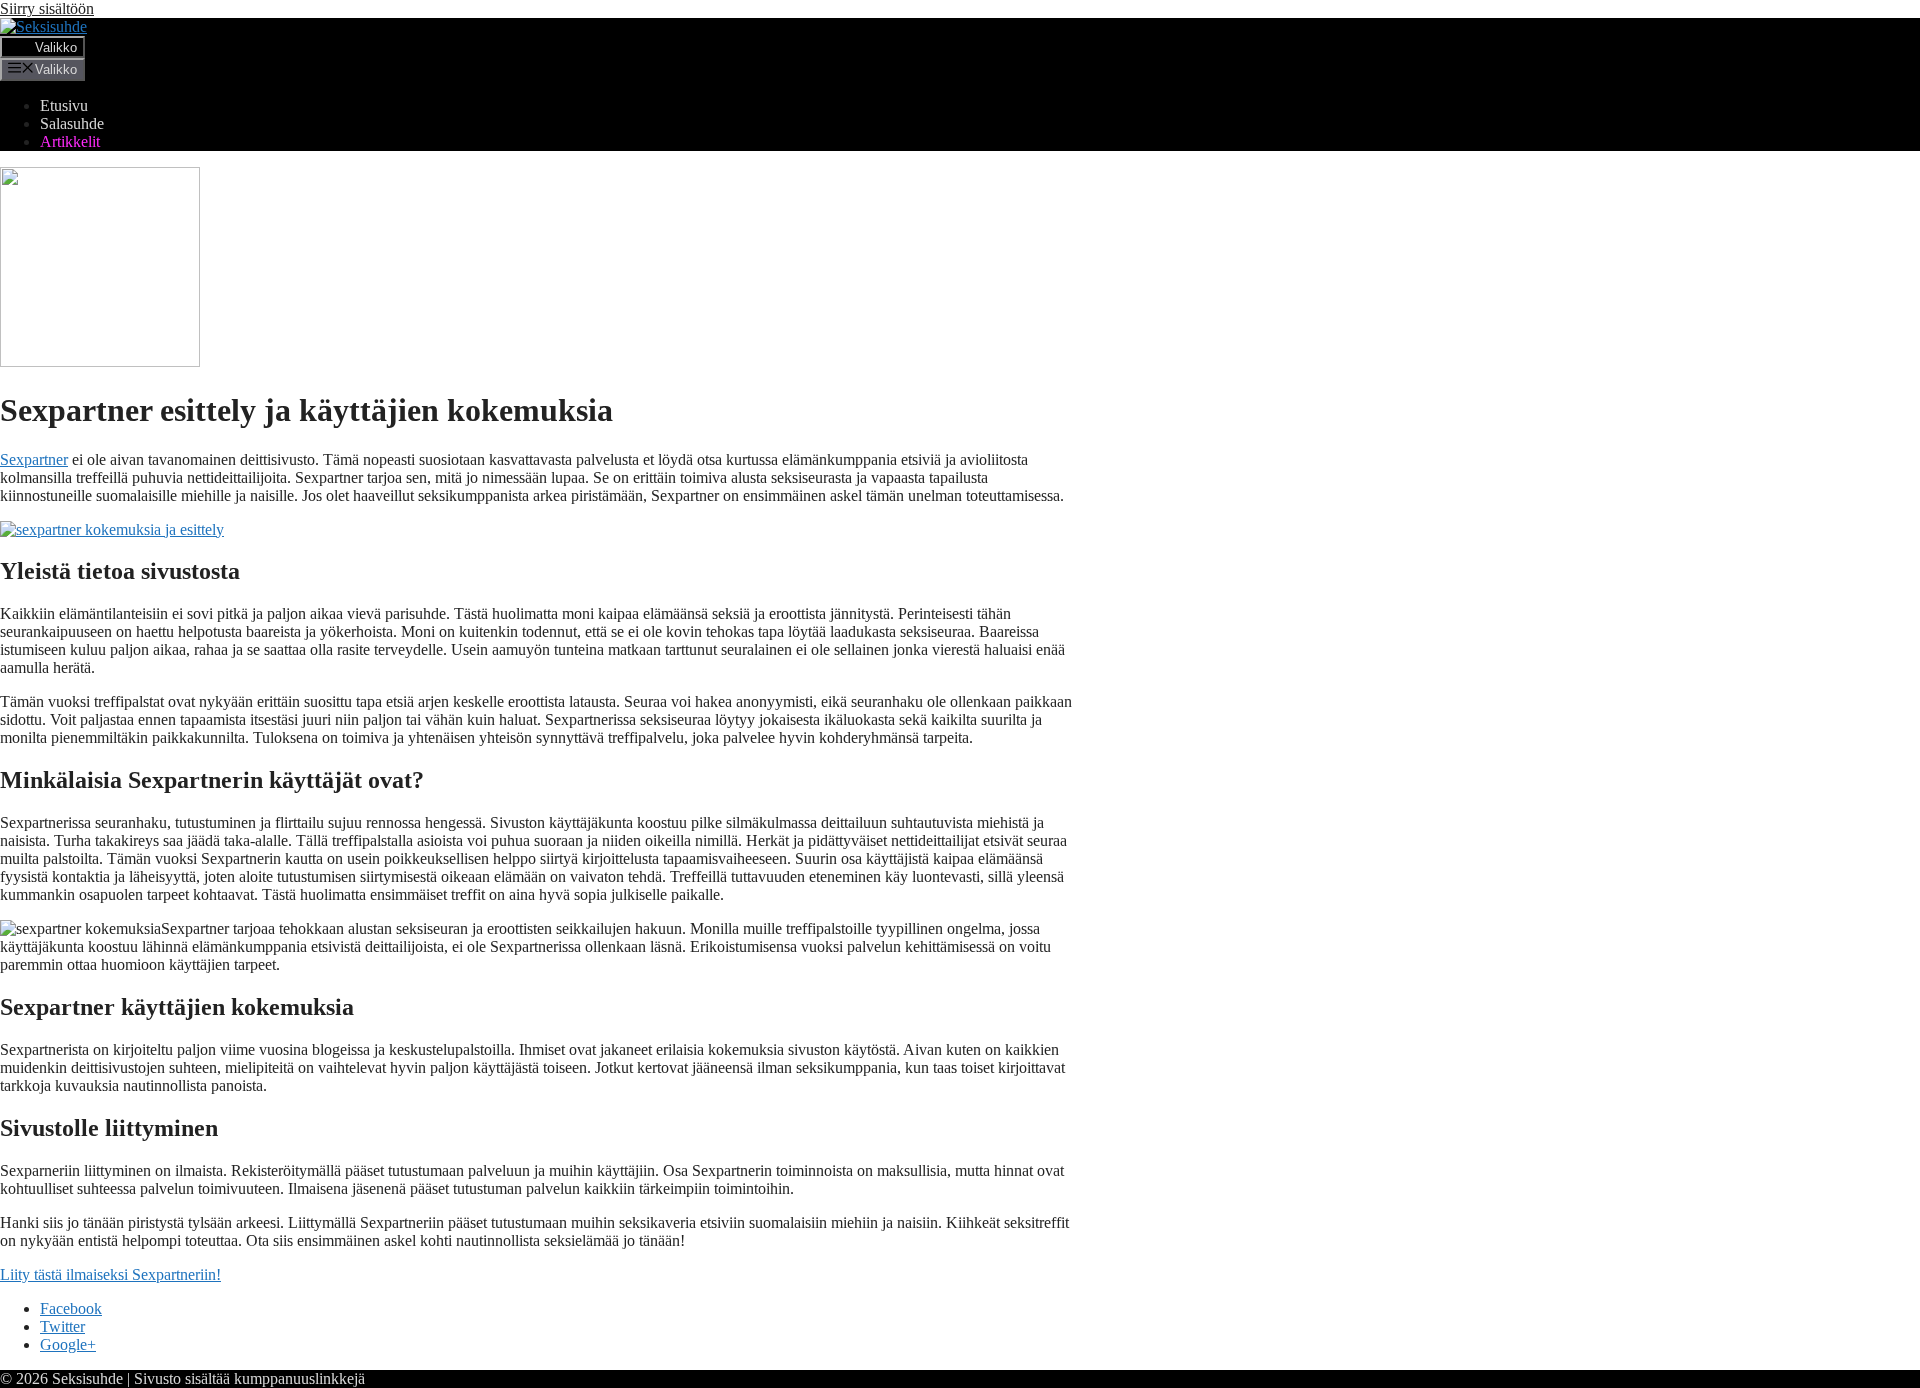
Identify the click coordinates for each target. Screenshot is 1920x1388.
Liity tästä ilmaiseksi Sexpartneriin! (110, 1274)
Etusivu (64, 105)
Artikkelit (70, 141)
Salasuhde (72, 123)
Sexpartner (34, 459)
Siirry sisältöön (47, 8)
